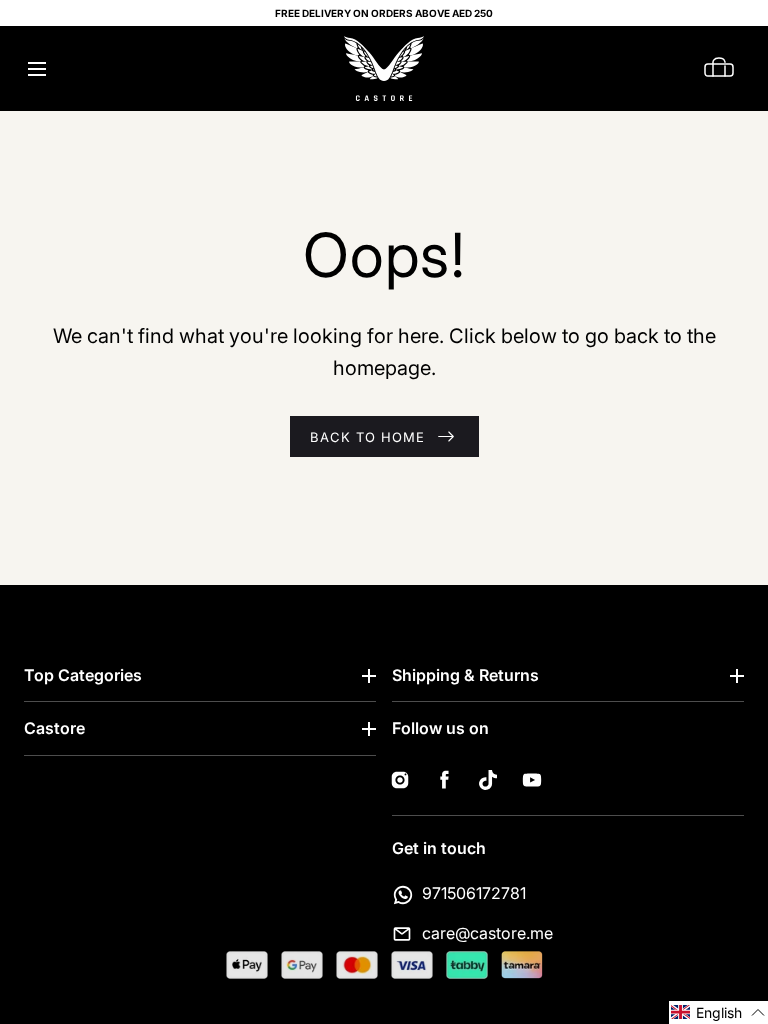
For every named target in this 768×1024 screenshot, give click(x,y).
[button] (36, 68)
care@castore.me (487, 933)
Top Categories (83, 675)
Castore (54, 728)
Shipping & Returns (465, 675)
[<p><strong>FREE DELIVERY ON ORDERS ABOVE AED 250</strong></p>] (384, 13)
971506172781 (474, 893)
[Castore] (384, 68)
